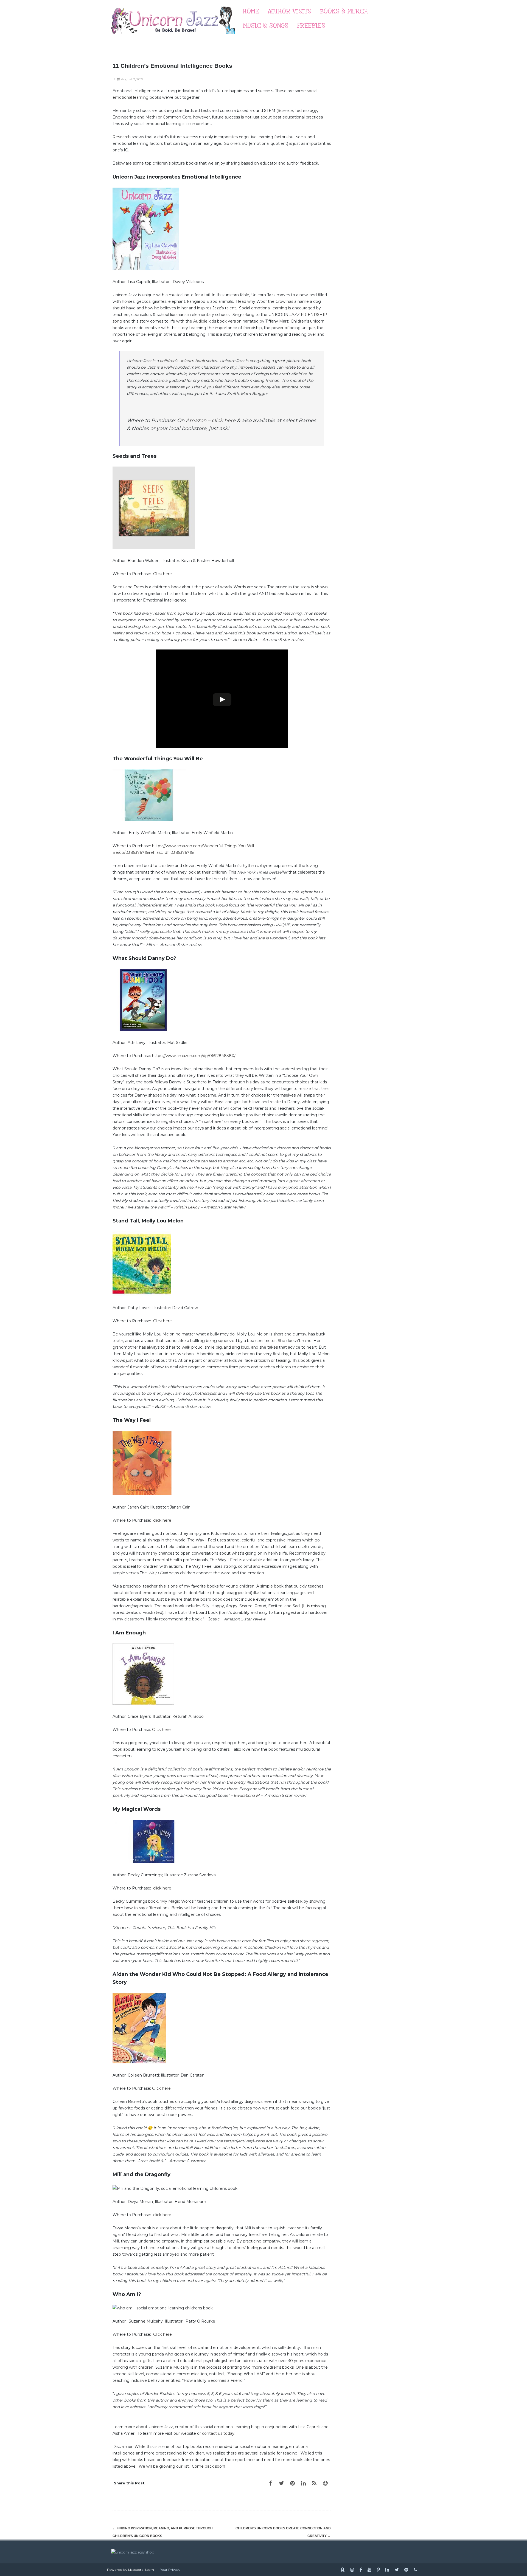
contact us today (218, 2433)
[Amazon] (343, 2570)
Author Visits (289, 11)
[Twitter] (281, 2483)
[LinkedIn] (303, 2483)
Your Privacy (170, 2570)
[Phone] (415, 2570)
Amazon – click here (211, 420)
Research (122, 137)
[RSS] (314, 2483)
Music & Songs (266, 26)
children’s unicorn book (182, 361)
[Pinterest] (292, 2483)
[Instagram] (352, 2570)
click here (162, 1520)
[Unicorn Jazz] (173, 39)
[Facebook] (270, 2483)
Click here (162, 574)
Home (251, 11)
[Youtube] (369, 2570)
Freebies (311, 26)
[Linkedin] (387, 2570)
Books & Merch (344, 11)
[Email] (325, 2483)
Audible (200, 321)
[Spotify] (406, 2570)
